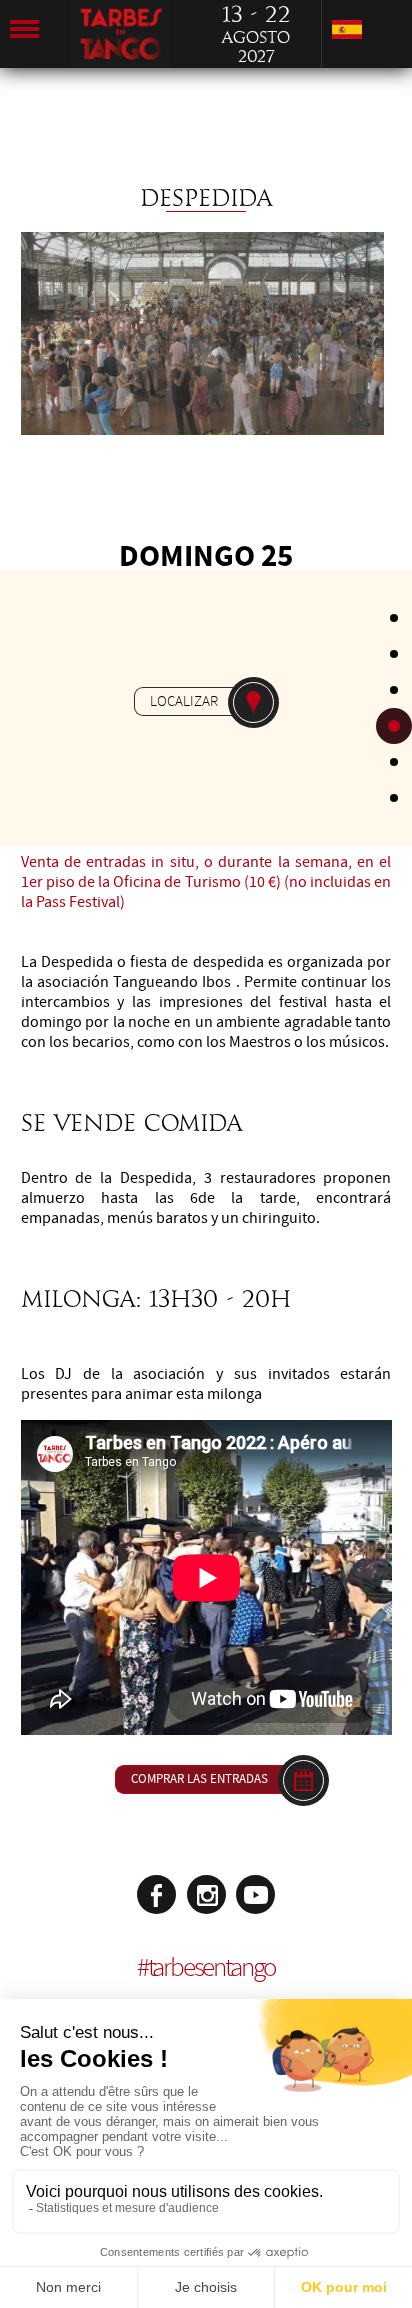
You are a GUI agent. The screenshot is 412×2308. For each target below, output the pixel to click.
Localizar (184, 701)
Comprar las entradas (199, 1779)
